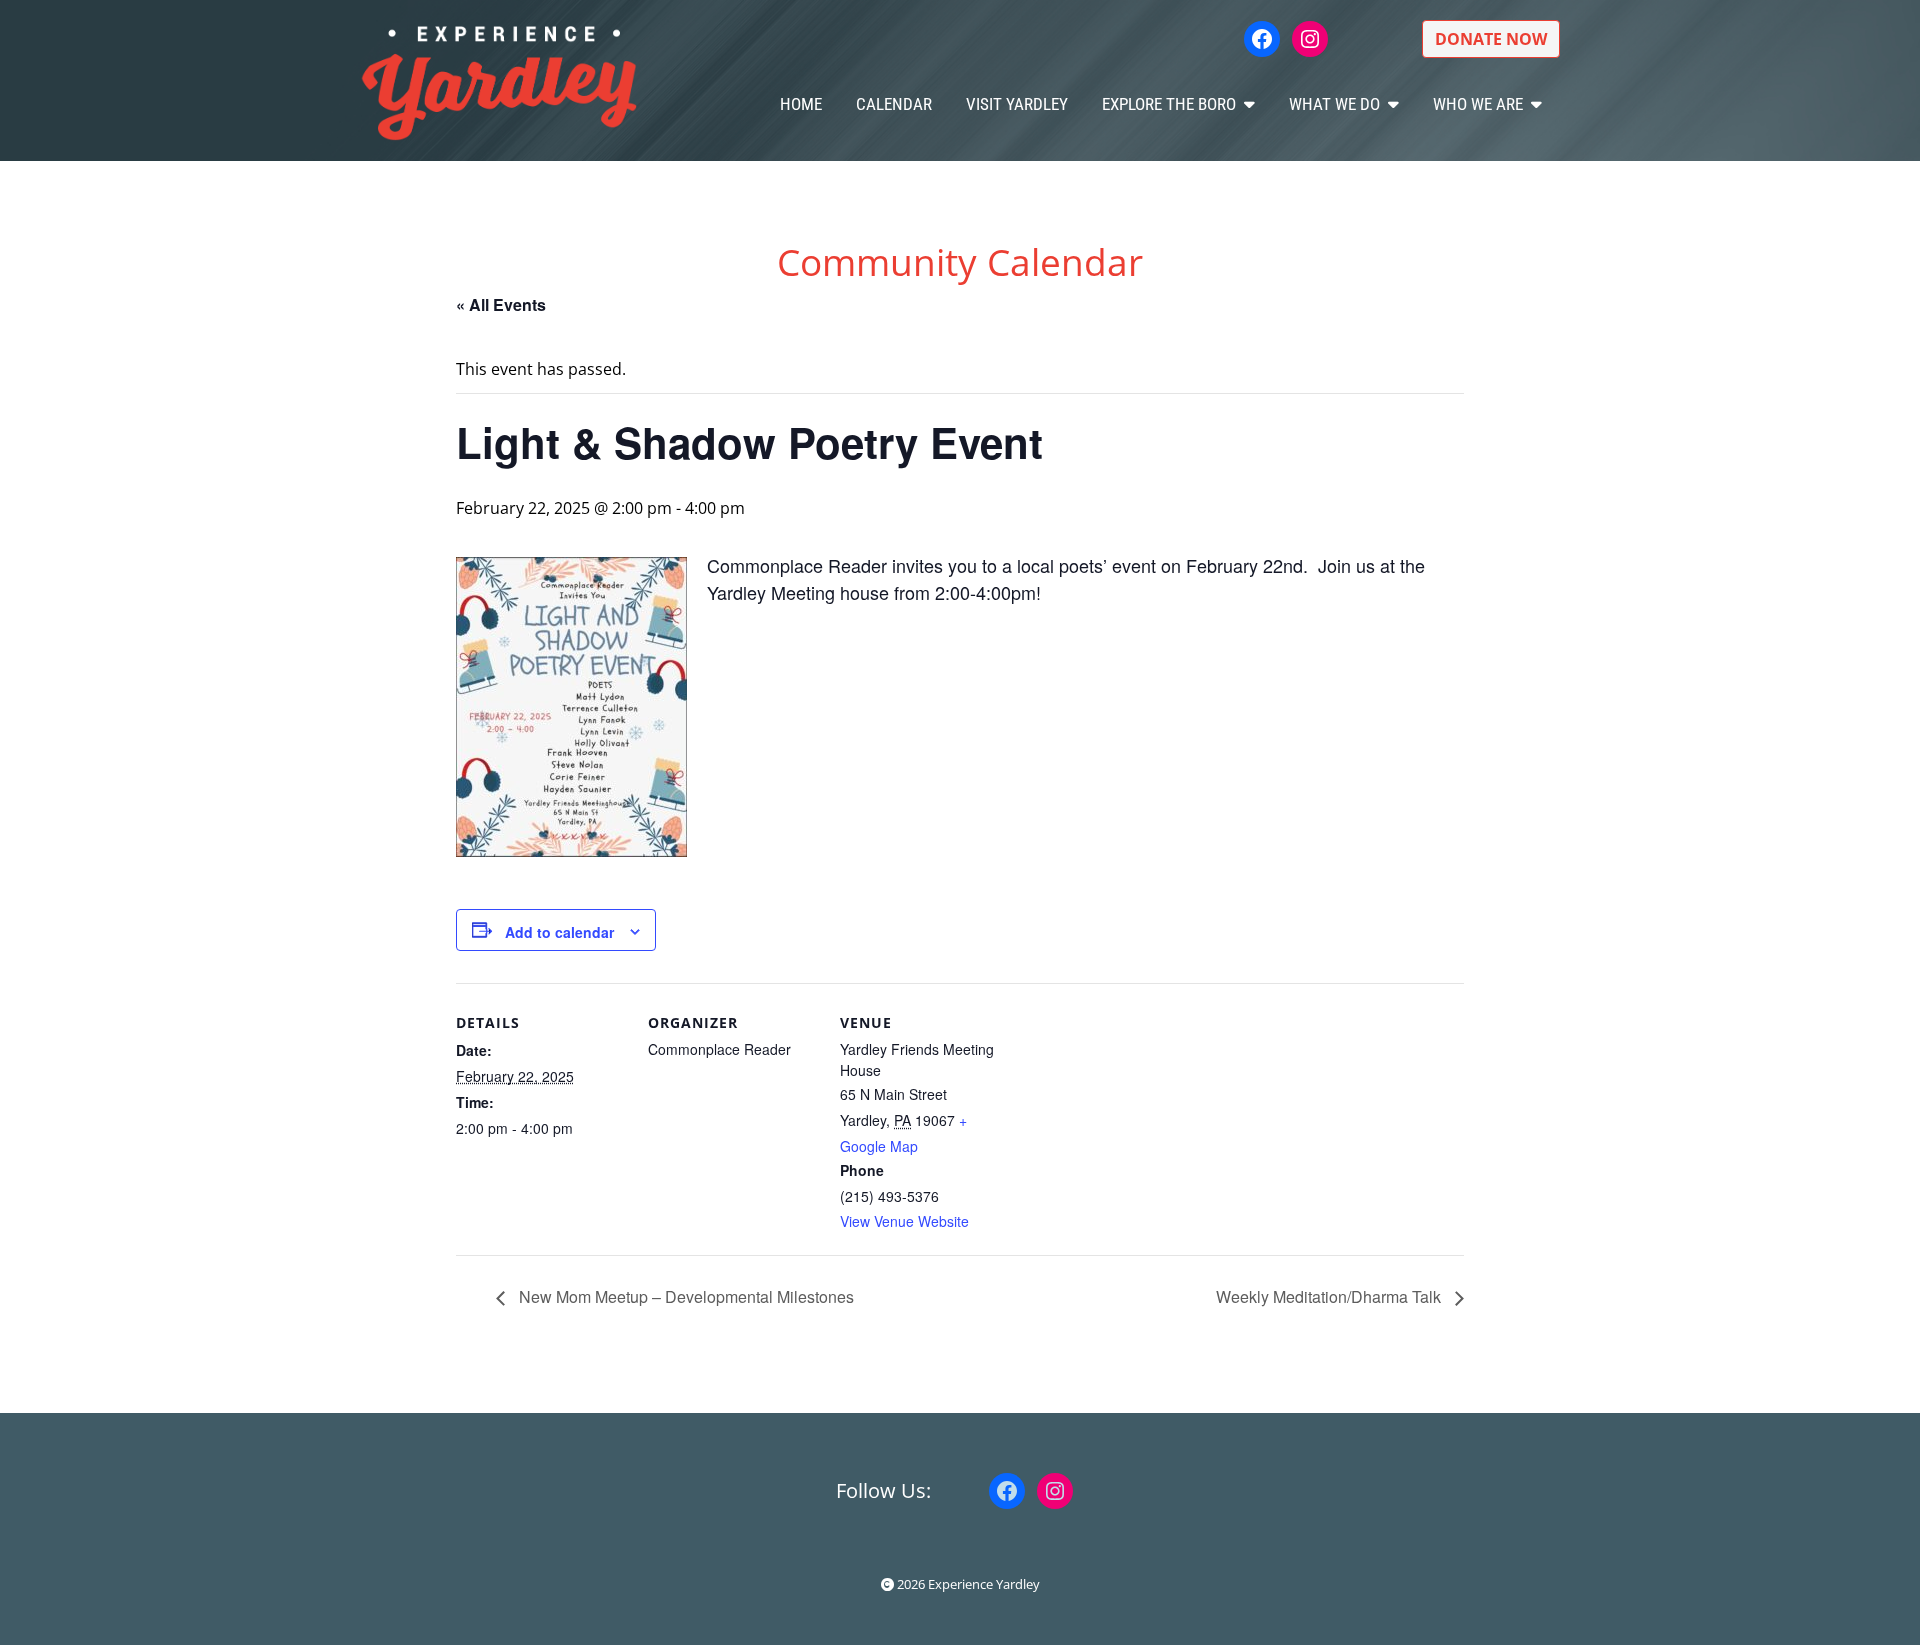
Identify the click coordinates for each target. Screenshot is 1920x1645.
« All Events (501, 304)
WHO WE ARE (1478, 104)
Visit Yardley (1017, 104)
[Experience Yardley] (499, 80)
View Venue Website (904, 1221)
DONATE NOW (1491, 39)
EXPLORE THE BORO (1169, 104)
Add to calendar (559, 932)
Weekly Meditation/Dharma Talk (1330, 1296)
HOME (801, 104)
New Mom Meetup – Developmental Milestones (684, 1296)
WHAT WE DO (1334, 104)
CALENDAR (894, 104)
